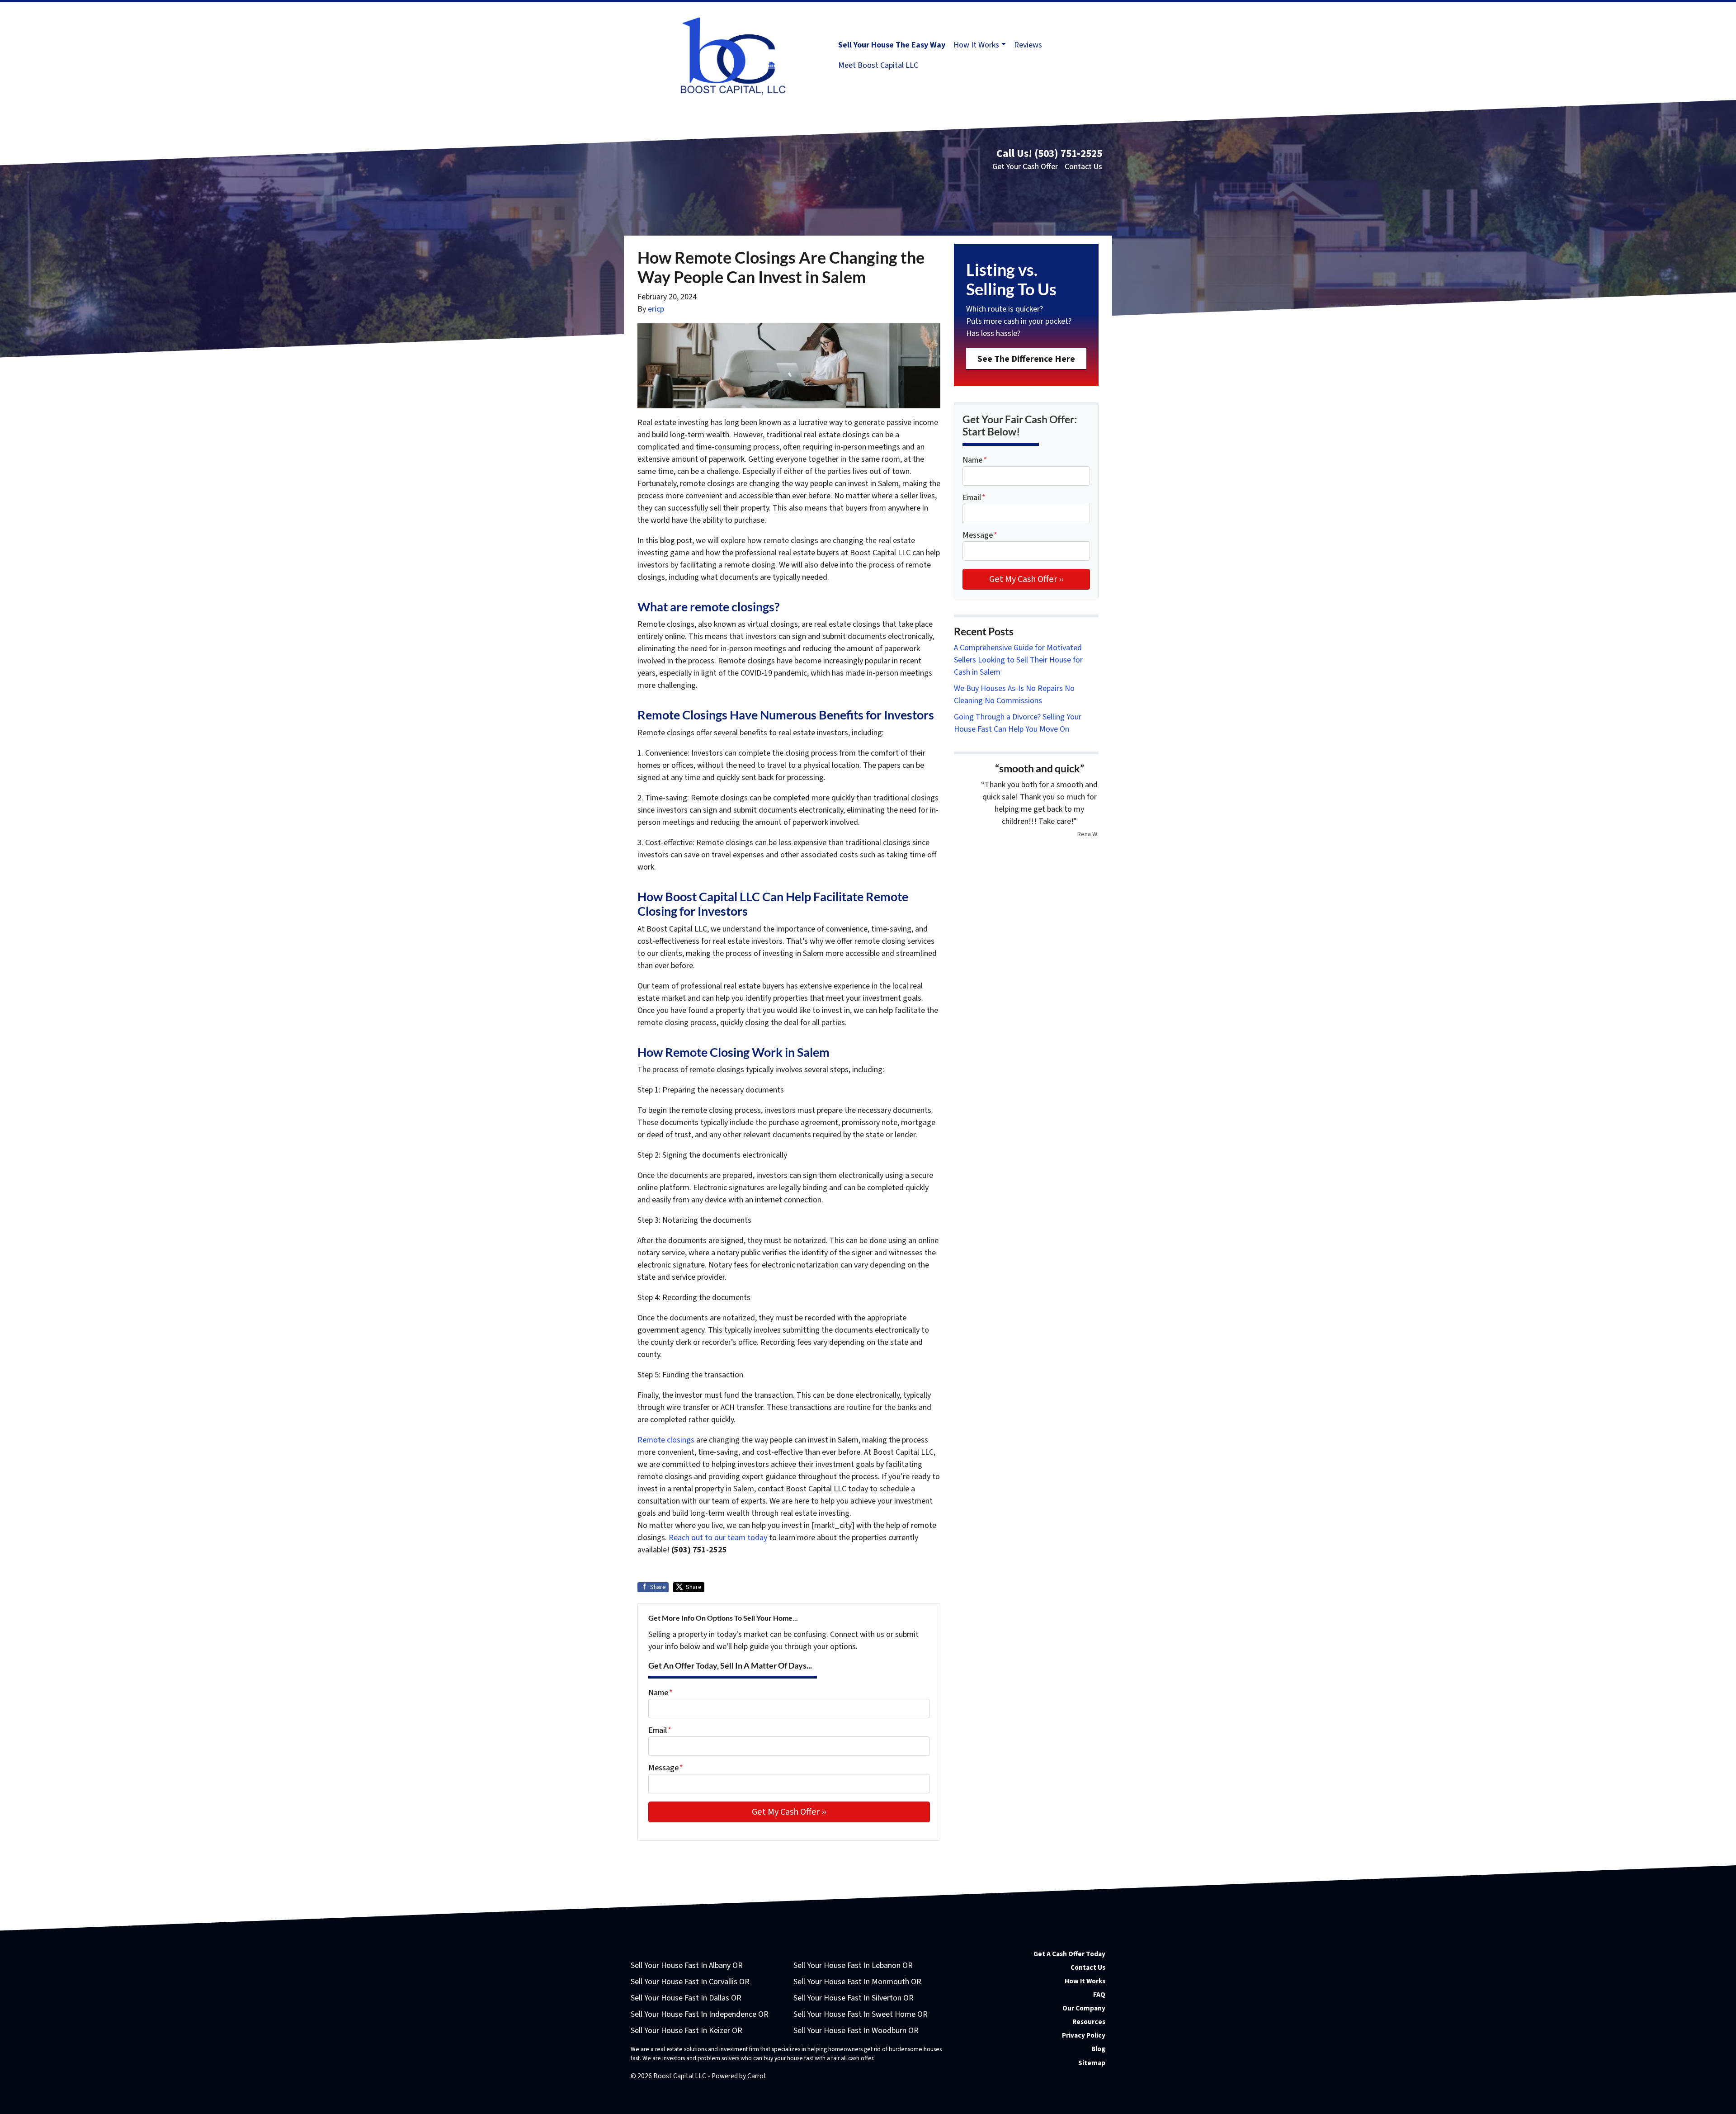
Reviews (1028, 45)
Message (666, 1768)
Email (660, 1730)
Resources (1089, 2022)
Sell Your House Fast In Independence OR (700, 2014)
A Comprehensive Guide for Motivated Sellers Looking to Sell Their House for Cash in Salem (1018, 660)
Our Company (1084, 2008)
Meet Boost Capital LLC (878, 65)
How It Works (976, 45)
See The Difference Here (1026, 359)
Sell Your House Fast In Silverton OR (854, 1998)
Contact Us (1083, 167)
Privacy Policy (1084, 2035)
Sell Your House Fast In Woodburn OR (856, 2031)
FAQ (1099, 1995)
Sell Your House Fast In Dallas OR (686, 1998)
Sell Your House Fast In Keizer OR (686, 2031)
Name (660, 1693)
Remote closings (666, 1440)
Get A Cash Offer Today (1069, 1954)
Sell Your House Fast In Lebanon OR (853, 1965)
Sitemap (1092, 2063)
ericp (656, 309)
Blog (1098, 2049)
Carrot (757, 2076)
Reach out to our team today (718, 1538)
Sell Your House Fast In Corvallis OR (690, 1982)
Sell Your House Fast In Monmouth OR (857, 1982)
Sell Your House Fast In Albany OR (687, 1965)
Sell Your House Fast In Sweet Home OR (861, 2014)
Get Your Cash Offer (1025, 167)
